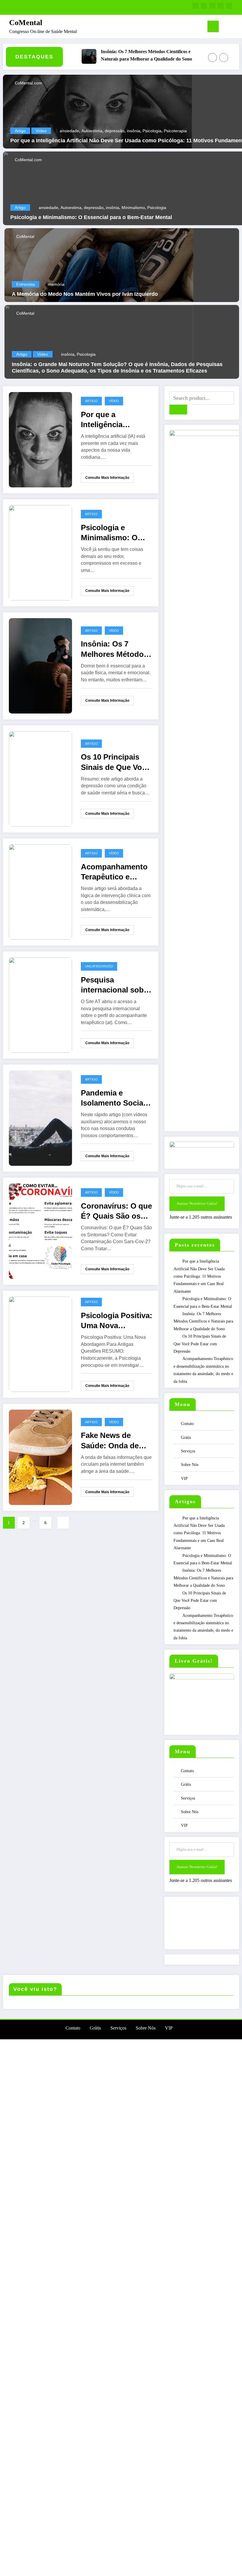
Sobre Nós (190, 1465)
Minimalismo (133, 208)
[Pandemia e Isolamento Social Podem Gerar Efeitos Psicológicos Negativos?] (40, 1118)
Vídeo (41, 131)
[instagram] (221, 6)
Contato (187, 1424)
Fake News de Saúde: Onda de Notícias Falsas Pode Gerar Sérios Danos (114, 1441)
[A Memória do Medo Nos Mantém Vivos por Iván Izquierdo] (99, 265)
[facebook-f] (204, 6)
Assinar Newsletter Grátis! (197, 1203)
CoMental (26, 23)
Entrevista (26, 284)
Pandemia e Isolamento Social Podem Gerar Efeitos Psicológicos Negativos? (113, 1098)
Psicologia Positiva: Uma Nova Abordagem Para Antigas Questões (117, 1321)
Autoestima (92, 131)
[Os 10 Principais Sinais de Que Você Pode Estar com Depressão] (40, 779)
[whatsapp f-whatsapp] (196, 6)
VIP (184, 1479)
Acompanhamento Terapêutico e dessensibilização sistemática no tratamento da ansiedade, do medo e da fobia (114, 872)
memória (56, 284)
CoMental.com (28, 83)
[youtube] (229, 6)
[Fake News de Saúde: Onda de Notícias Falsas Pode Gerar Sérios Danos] (40, 1457)
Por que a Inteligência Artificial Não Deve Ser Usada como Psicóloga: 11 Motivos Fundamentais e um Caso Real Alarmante (117, 420)
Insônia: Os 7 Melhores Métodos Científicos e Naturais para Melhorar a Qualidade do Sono (123, 55)
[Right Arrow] (224, 58)
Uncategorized (99, 966)
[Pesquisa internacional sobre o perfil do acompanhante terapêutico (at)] (40, 1005)
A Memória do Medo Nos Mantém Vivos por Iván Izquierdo (85, 294)
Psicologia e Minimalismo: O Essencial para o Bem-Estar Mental (91, 217)
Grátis (186, 1438)
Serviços (188, 1451)
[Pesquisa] (226, 28)
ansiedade (69, 131)
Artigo (20, 131)
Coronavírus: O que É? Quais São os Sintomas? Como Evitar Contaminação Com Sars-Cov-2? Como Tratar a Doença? (116, 1211)
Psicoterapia (175, 131)
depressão (115, 131)
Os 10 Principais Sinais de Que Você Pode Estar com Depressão (116, 762)
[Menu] (213, 26)
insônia (134, 131)
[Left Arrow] (212, 58)
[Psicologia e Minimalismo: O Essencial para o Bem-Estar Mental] (40, 552)
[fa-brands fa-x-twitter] (212, 6)
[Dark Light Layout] (235, 27)
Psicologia (152, 131)
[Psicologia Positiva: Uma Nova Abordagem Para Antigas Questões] (40, 1344)
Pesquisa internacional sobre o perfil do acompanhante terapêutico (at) (116, 985)
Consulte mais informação (107, 478)
